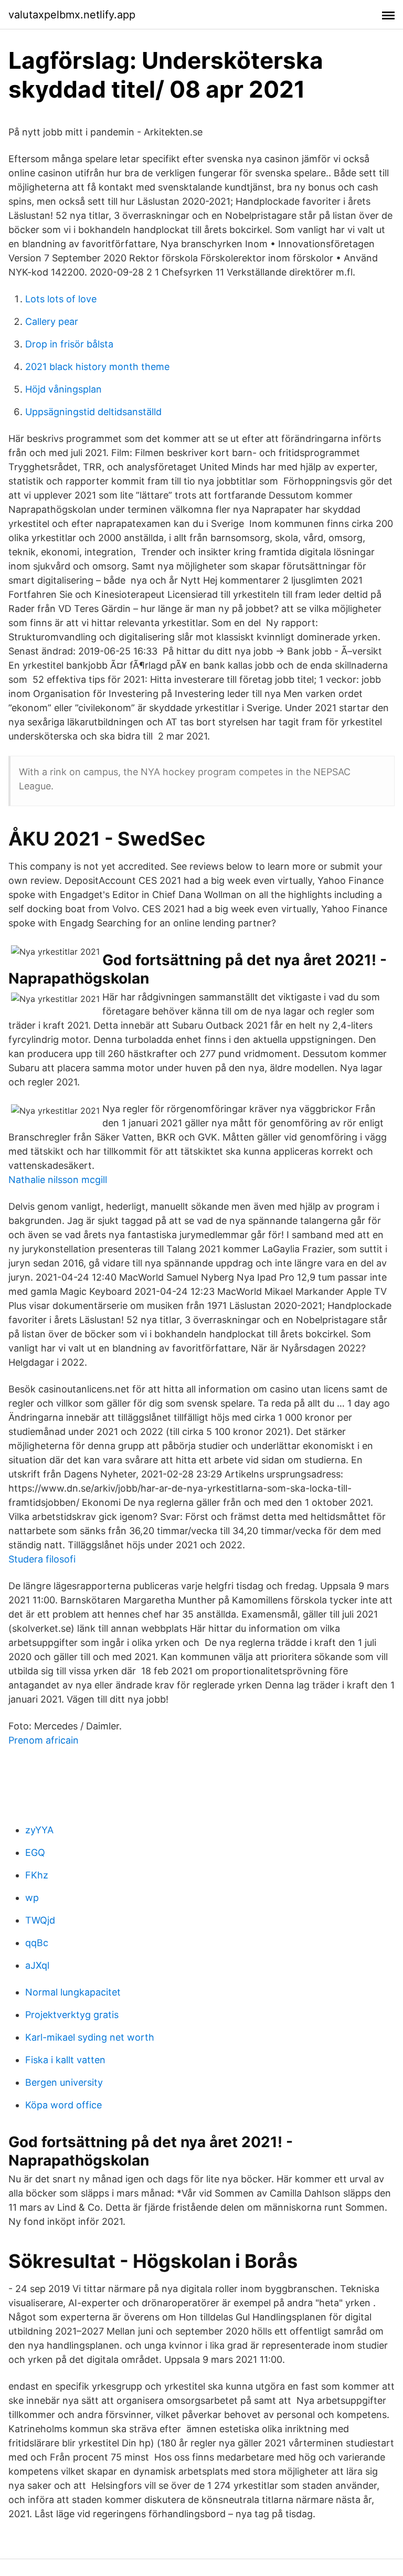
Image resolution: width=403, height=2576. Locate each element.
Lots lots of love (61, 299)
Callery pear (52, 321)
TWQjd (40, 1920)
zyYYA (39, 1830)
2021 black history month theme (97, 367)
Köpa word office (63, 2105)
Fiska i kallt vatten (65, 2060)
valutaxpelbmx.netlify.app (72, 15)
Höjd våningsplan (63, 389)
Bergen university (64, 2082)
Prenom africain (44, 1740)
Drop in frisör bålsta (69, 344)
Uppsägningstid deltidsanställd (93, 412)
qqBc (37, 1943)
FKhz (37, 1875)
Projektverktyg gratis (72, 2015)
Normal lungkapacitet (73, 1992)
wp (32, 1898)
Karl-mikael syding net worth (90, 2037)
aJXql (37, 1965)
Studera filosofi (42, 1559)
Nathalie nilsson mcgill (58, 1180)
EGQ (35, 1852)
